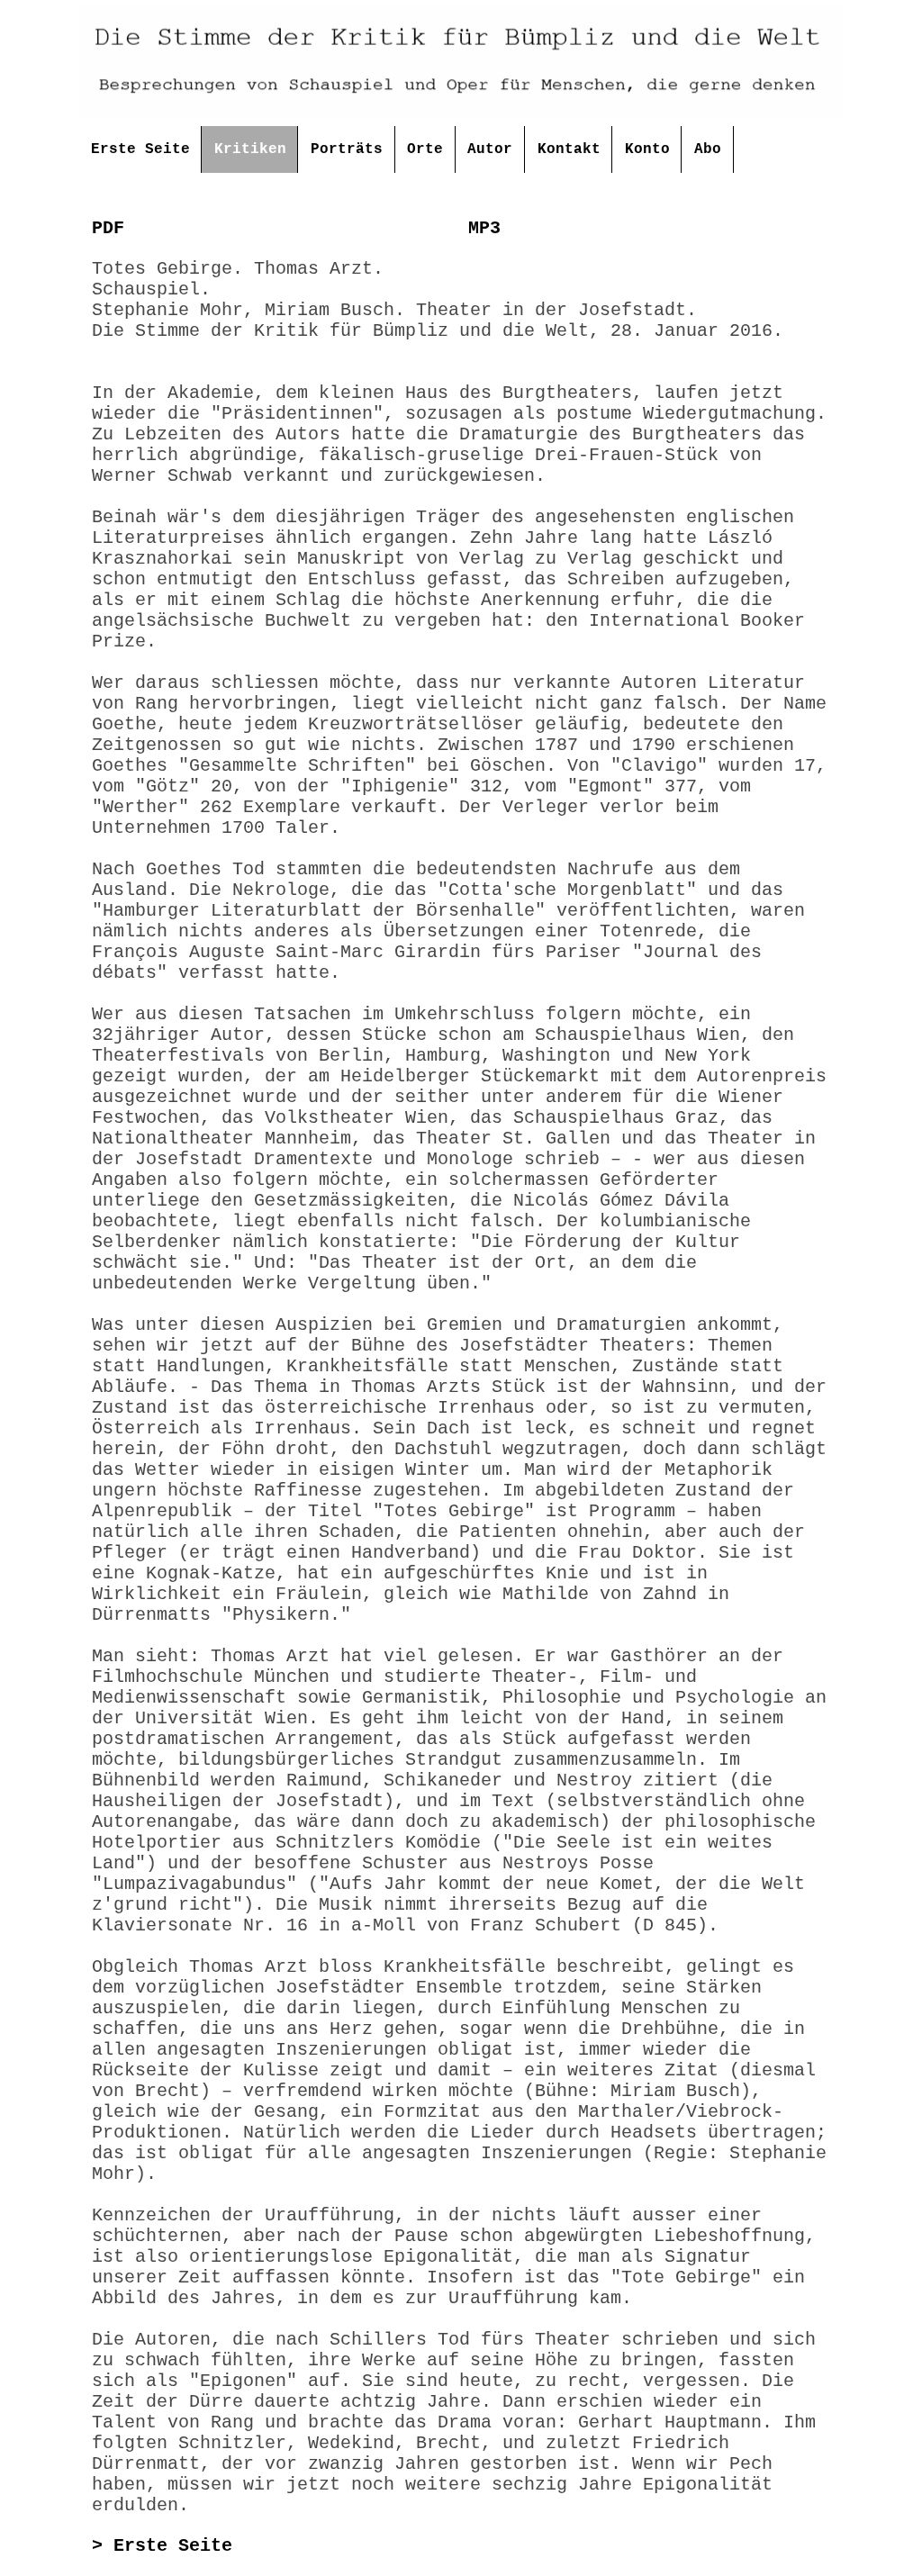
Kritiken (250, 149)
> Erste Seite (162, 2546)
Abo (708, 149)
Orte (425, 149)
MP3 (484, 228)
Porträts (347, 149)
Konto (647, 149)
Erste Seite (140, 149)
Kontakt (569, 149)
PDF (108, 228)
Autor (490, 149)
